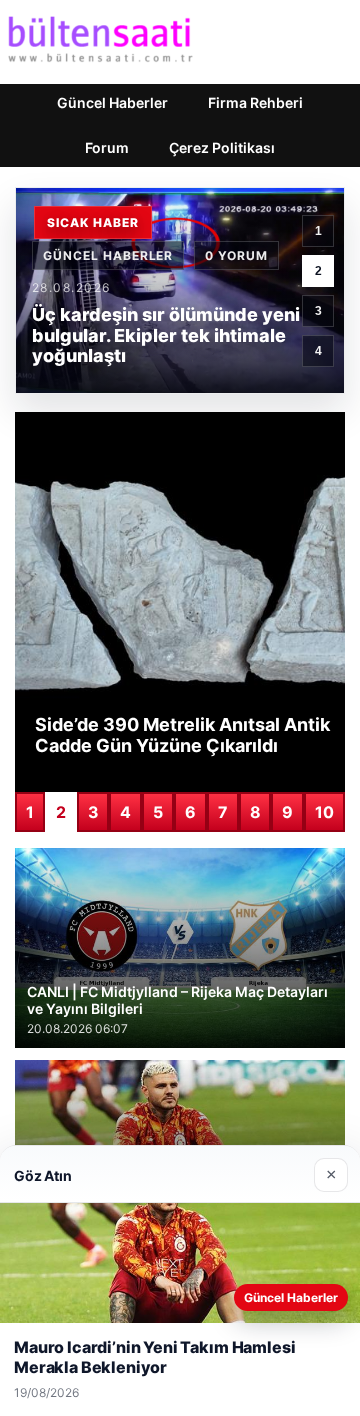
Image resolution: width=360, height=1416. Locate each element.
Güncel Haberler (112, 102)
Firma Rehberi (255, 102)
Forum (107, 147)
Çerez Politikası (222, 147)
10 (324, 812)
